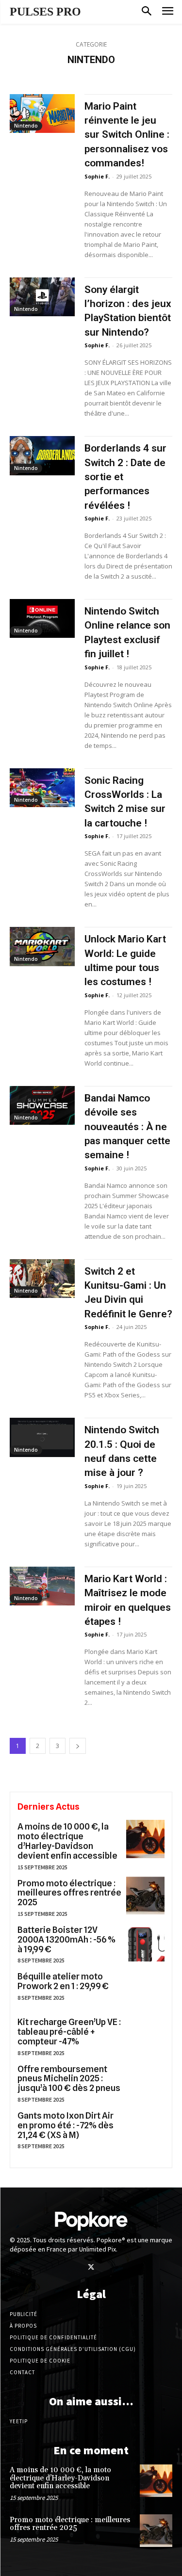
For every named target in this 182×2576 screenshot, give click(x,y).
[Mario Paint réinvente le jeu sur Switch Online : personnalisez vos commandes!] (42, 113)
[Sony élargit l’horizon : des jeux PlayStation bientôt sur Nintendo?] (42, 297)
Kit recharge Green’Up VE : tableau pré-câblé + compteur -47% (69, 2032)
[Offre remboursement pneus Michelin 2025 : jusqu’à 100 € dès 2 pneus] (145, 2082)
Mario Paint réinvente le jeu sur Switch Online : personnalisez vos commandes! (127, 135)
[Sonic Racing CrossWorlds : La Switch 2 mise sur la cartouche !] (42, 788)
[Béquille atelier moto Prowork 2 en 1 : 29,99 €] (145, 1989)
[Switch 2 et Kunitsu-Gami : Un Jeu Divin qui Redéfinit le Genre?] (42, 1279)
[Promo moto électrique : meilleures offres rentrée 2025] (145, 1896)
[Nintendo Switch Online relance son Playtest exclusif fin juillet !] (42, 618)
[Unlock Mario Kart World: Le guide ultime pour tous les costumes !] (42, 946)
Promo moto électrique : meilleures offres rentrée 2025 (69, 1893)
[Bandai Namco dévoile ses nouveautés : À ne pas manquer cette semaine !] (42, 1105)
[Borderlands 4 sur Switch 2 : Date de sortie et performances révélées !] (42, 455)
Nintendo (26, 126)
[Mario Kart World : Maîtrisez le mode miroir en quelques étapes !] (42, 1586)
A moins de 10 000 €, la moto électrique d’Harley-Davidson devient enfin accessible (67, 1841)
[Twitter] (91, 2268)
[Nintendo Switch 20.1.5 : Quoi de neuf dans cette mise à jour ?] (42, 1437)
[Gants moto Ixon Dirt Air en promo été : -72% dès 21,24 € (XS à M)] (145, 2128)
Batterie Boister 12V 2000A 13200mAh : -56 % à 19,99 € (66, 1939)
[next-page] (78, 1746)
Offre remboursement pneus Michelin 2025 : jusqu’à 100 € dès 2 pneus (69, 2079)
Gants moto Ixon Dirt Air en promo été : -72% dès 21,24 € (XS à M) (66, 2125)
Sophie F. (97, 176)
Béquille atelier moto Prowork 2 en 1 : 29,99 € (63, 1981)
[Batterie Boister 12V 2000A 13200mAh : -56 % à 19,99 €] (145, 1942)
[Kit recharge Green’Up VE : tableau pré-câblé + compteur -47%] (145, 2034)
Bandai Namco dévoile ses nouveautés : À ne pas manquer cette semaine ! (127, 1127)
